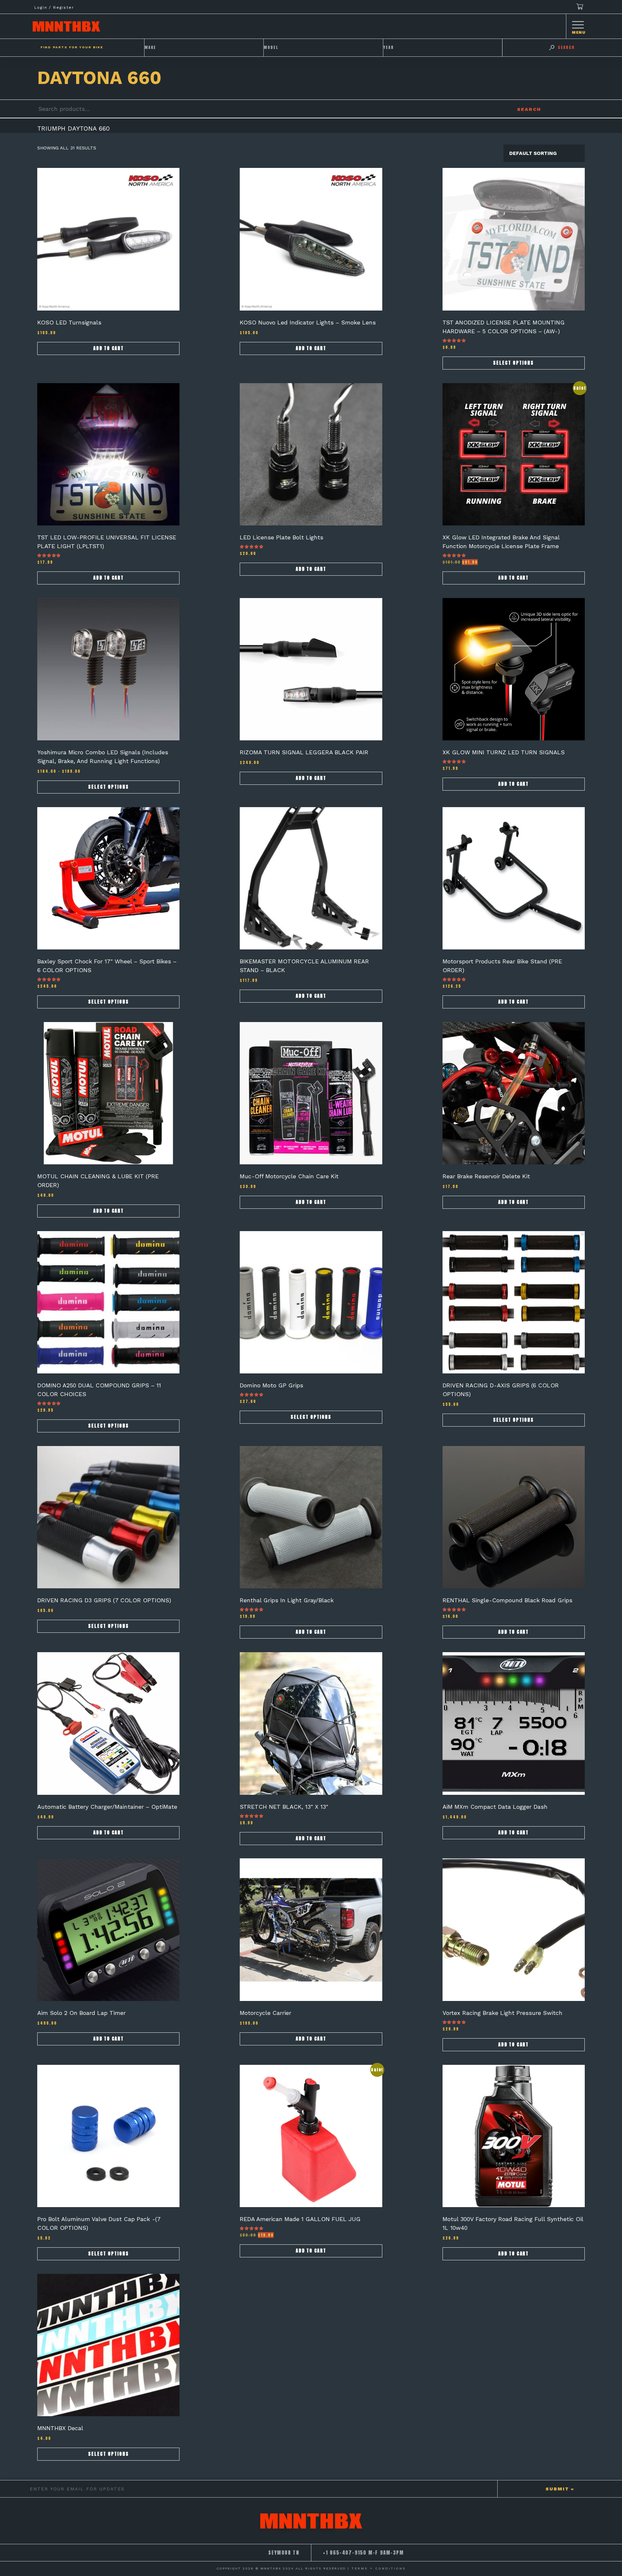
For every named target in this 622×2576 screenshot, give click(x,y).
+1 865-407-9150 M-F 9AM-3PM (363, 2553)
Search (529, 109)
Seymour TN (284, 2553)
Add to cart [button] (109, 348)
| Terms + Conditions (377, 2568)
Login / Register (54, 7)
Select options (513, 363)
